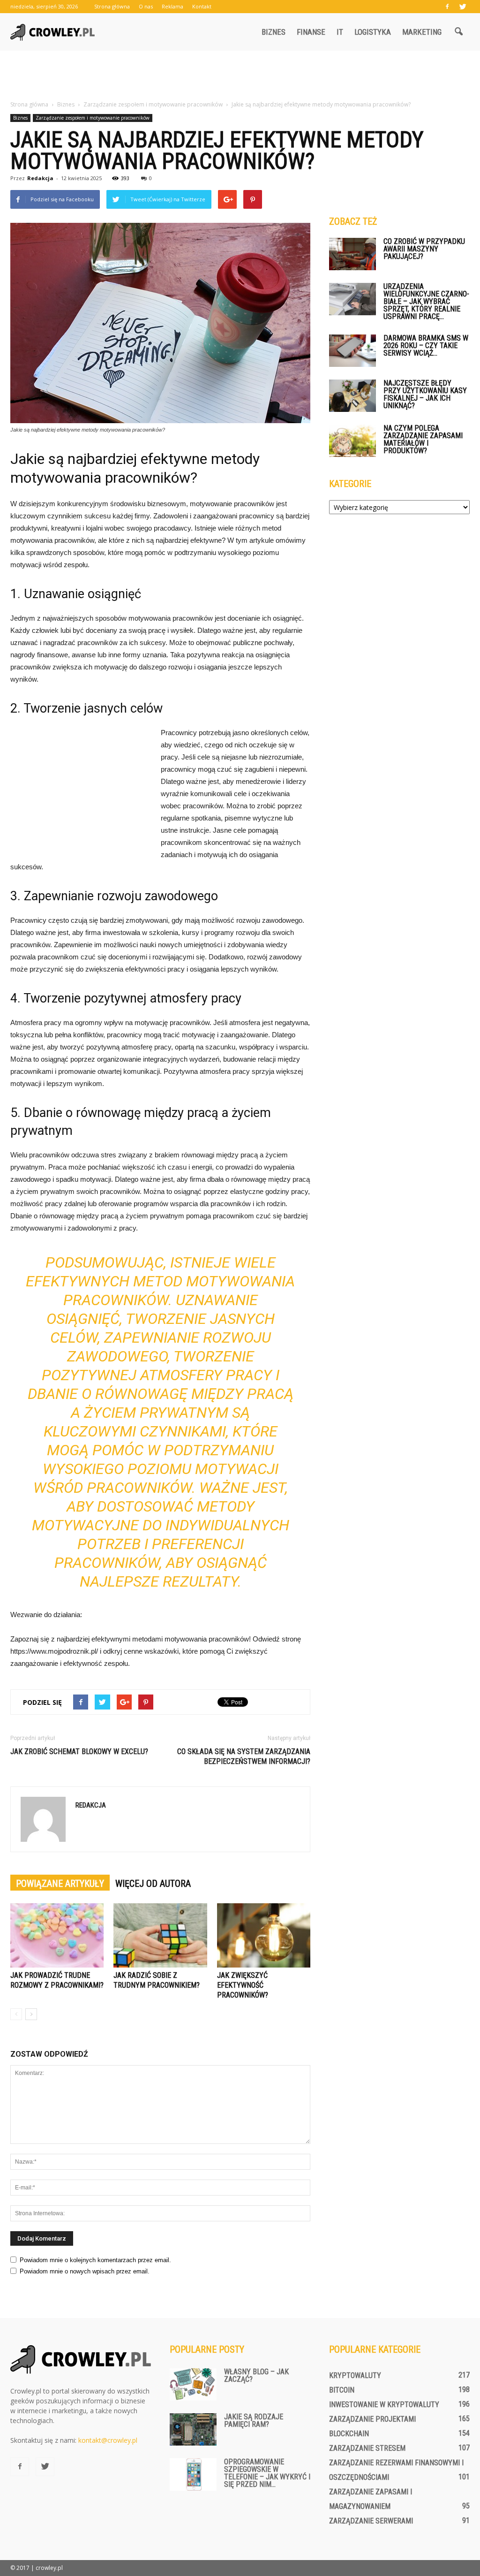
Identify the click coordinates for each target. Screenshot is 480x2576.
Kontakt (202, 6)
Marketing (422, 32)
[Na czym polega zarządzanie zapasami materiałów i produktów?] (352, 441)
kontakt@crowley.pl (108, 2440)
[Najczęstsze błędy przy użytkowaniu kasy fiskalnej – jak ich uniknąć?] (352, 396)
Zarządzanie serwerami (371, 2521)
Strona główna (112, 6)
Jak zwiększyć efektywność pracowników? (243, 1985)
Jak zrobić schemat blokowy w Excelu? (79, 1752)
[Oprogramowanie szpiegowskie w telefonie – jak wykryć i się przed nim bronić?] (193, 2474)
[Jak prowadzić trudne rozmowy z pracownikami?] (57, 1935)
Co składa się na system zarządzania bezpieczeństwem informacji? (244, 1756)
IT (340, 32)
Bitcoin (342, 2390)
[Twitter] (463, 7)
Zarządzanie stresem (367, 2448)
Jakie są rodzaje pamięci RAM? (254, 2420)
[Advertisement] (240, 76)
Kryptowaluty (355, 2375)
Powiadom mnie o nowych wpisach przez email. (85, 2271)
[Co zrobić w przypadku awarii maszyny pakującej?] (352, 254)
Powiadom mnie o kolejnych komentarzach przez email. (95, 2260)
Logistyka (373, 32)
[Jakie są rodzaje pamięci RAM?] (193, 2429)
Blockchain (349, 2434)
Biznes (274, 32)
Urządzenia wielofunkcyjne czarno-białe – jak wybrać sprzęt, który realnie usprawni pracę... (426, 301)
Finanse (311, 32)
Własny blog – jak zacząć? (256, 2375)
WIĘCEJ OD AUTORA (153, 1884)
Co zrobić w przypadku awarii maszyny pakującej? (424, 249)
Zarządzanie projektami (372, 2419)
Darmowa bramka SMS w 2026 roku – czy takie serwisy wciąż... (426, 346)
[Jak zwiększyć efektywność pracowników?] (264, 1935)
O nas (146, 6)
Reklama (172, 6)
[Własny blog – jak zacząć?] (193, 2384)
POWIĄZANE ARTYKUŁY (60, 1884)
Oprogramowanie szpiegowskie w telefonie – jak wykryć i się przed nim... (267, 2473)
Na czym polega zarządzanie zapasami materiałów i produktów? (423, 439)
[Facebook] (447, 7)
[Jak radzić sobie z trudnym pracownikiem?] (160, 1935)
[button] (458, 32)
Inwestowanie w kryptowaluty (384, 2405)
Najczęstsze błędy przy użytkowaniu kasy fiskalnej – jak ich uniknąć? (425, 394)
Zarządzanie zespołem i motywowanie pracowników (93, 118)
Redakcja (40, 178)
